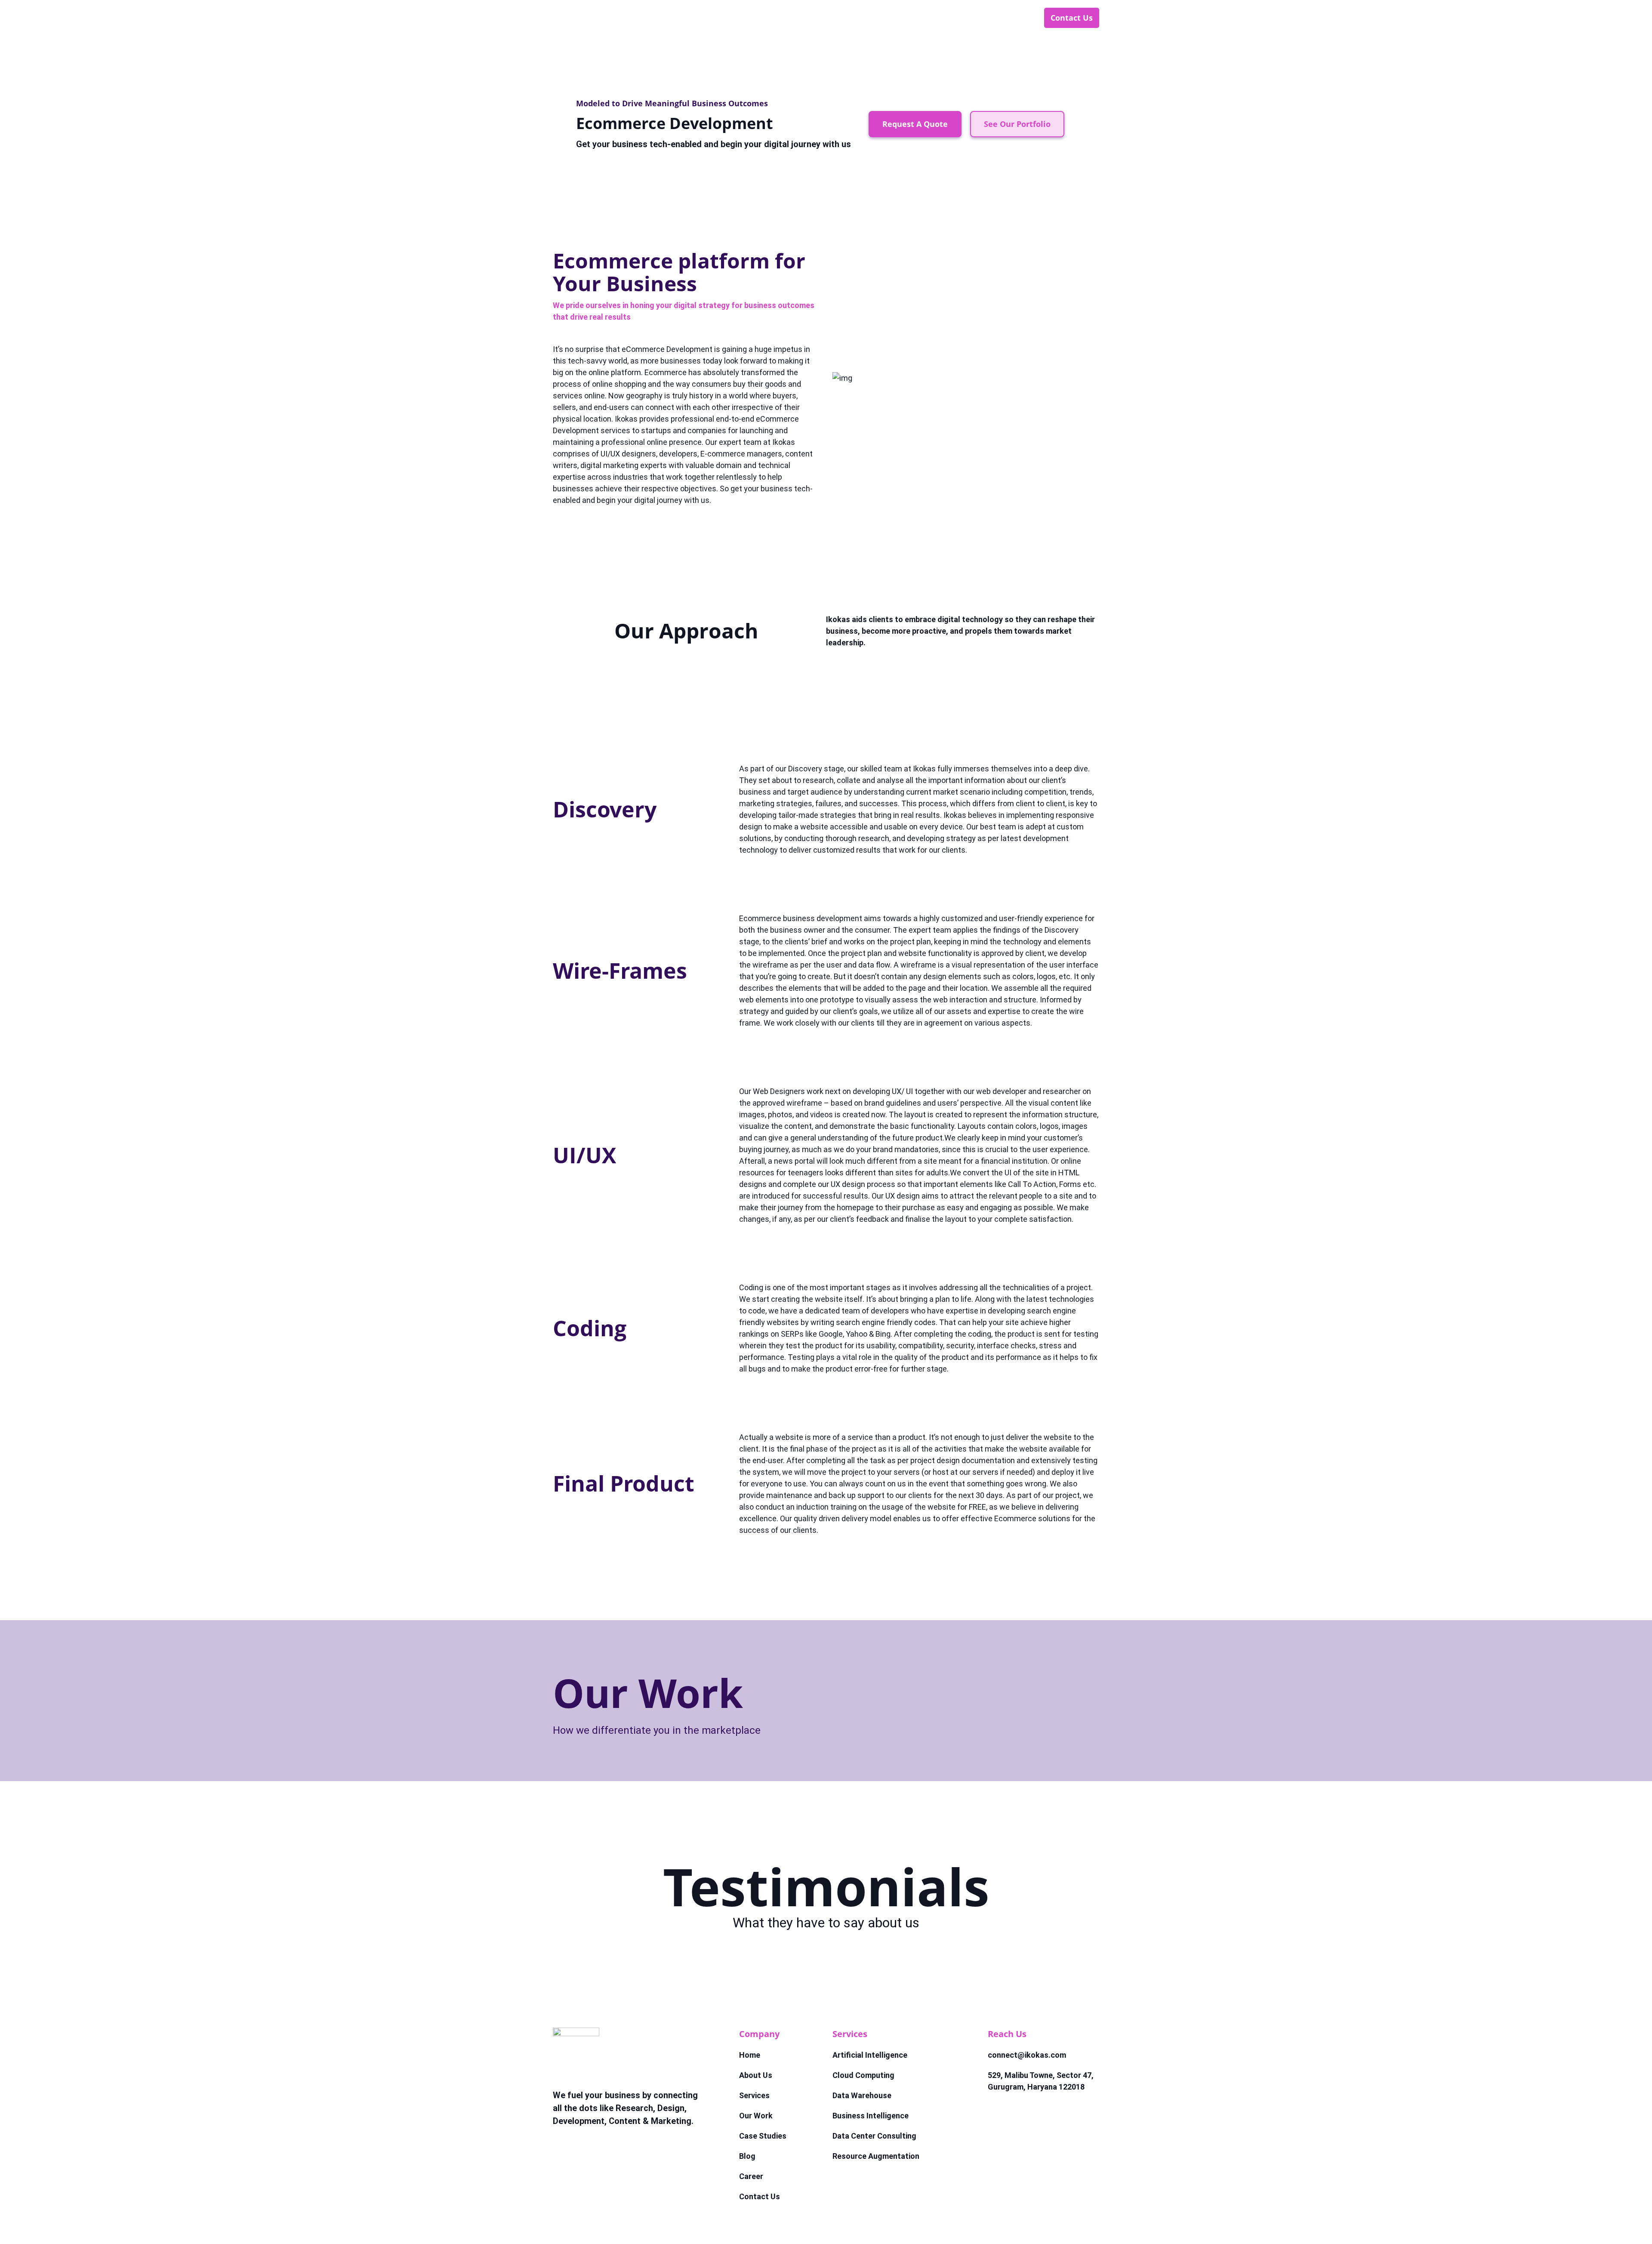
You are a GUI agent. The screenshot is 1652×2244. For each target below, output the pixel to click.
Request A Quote (915, 124)
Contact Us (1072, 18)
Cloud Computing (863, 2075)
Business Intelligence (871, 2116)
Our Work (852, 18)
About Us (740, 18)
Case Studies (917, 18)
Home (688, 18)
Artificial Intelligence (870, 2055)
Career (1015, 18)
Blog (972, 18)
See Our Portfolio (1017, 124)
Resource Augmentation (876, 2156)
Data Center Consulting (874, 2136)
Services (795, 18)
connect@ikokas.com (1027, 2055)
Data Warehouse (862, 2095)
